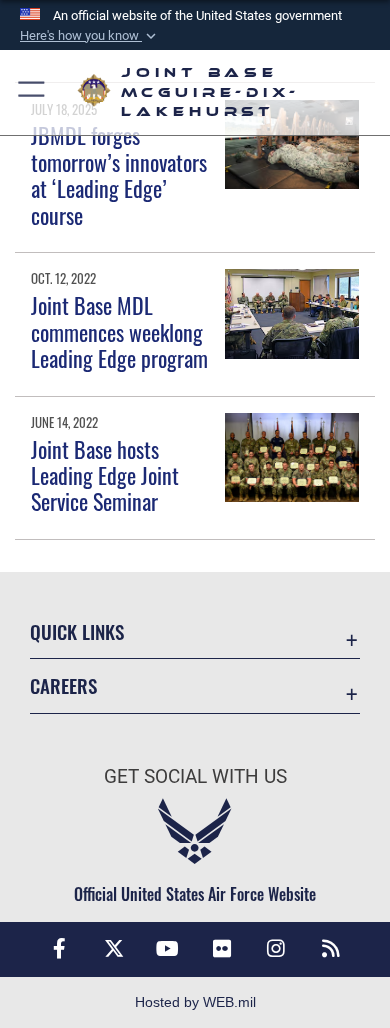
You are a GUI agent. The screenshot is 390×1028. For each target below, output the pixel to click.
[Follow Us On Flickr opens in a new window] (222, 949)
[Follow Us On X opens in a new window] (114, 949)
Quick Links (77, 631)
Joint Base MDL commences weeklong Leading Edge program (119, 331)
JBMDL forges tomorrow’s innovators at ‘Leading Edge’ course (119, 174)
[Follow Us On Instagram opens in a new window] (276, 949)
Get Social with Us (195, 776)
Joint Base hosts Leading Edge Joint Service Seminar (105, 475)
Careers (63, 685)
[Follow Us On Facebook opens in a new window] (59, 949)
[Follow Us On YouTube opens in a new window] (168, 949)
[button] (90, 36)
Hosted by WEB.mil (195, 1002)
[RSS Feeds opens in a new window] (331, 949)
